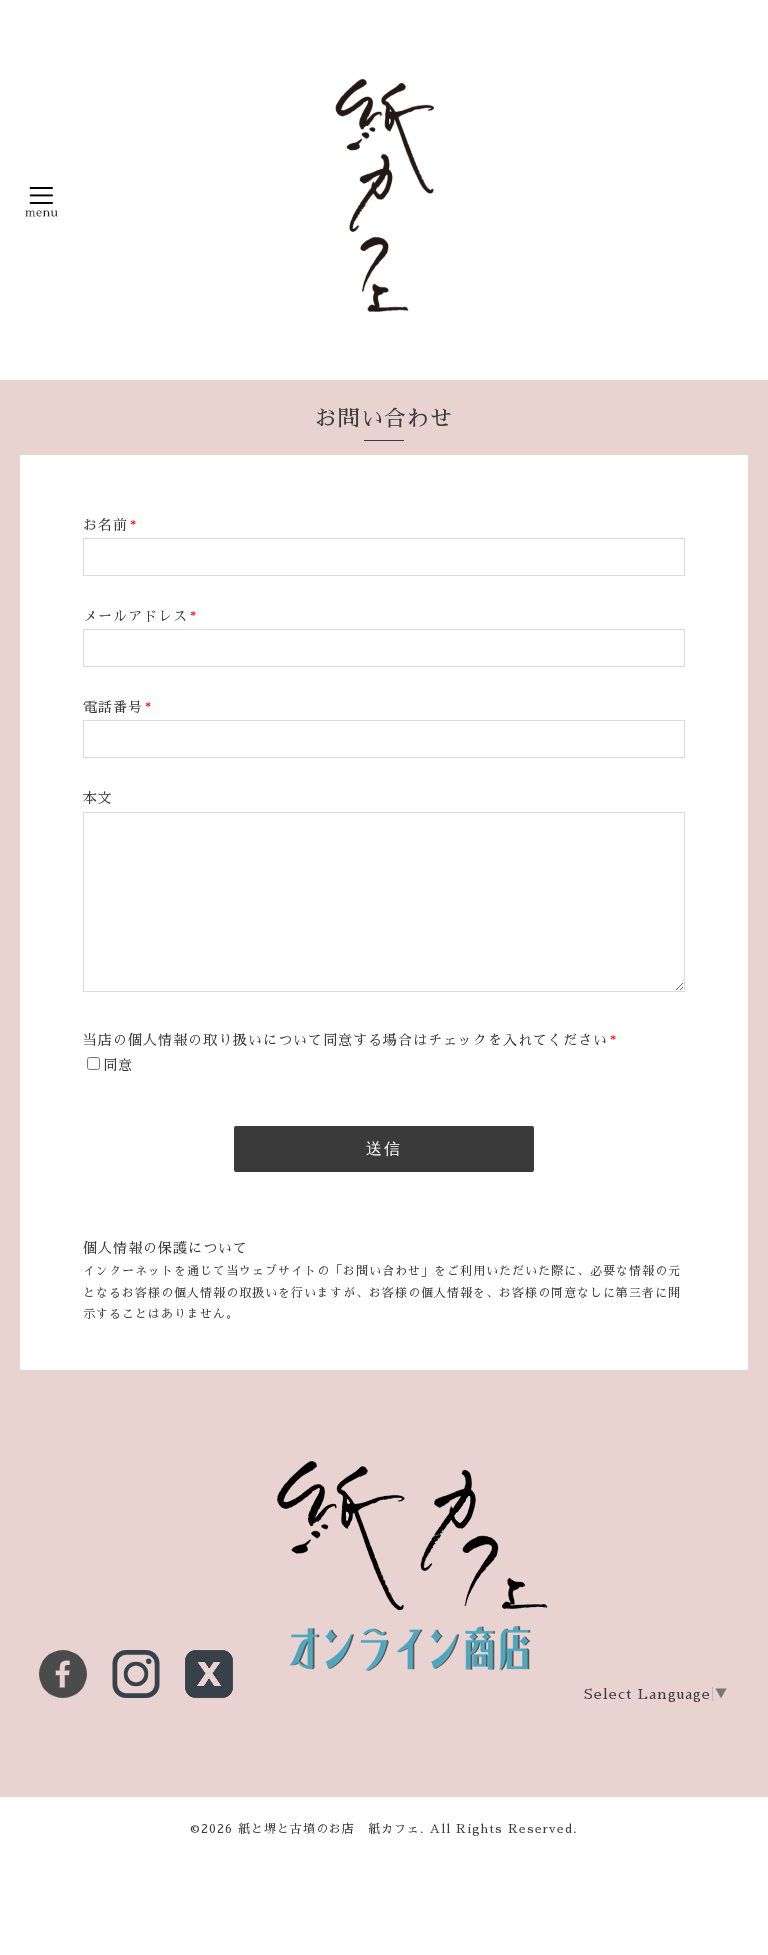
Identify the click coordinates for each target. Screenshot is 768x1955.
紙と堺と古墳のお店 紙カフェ (329, 1829)
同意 (118, 1065)
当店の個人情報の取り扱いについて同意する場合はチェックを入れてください (350, 1040)
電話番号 (117, 707)
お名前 (110, 525)
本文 (98, 798)
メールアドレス (140, 616)
